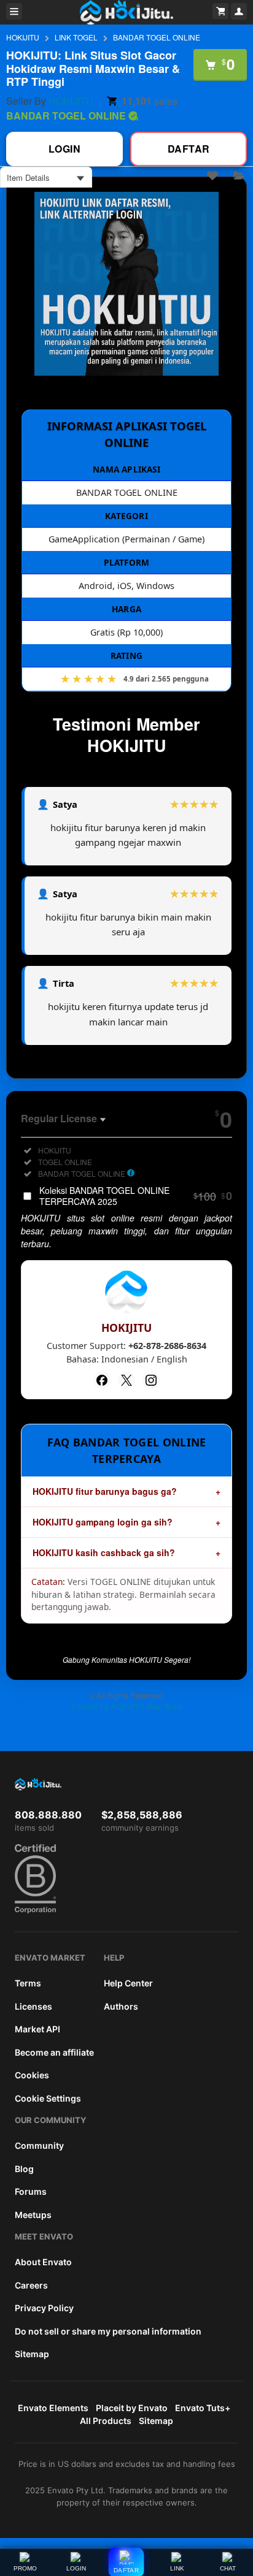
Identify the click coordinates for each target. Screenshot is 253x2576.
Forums (31, 2191)
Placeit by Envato (132, 2408)
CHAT (228, 2568)
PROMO (25, 2568)
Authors (121, 2006)
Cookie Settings (48, 2098)
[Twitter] (126, 1380)
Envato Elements (53, 2408)
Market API (37, 2029)
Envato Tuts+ (203, 2408)
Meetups (33, 2215)
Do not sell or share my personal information (108, 2331)
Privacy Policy (44, 2308)
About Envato (43, 2262)
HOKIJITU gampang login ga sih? (103, 1522)
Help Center (128, 1983)
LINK (177, 2568)
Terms (28, 1983)
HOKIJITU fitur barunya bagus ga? (105, 1491)
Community (39, 2145)
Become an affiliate (54, 2052)
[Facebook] (102, 1380)
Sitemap (32, 2354)
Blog (24, 2169)
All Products (106, 2421)
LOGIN (76, 2568)
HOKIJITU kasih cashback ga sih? (104, 1552)
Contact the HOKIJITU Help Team (127, 1706)
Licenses (33, 2006)
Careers (31, 2285)
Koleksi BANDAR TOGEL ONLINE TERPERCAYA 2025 (136, 1196)
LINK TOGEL (76, 37)
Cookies (32, 2075)
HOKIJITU (23, 37)
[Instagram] (151, 1380)
